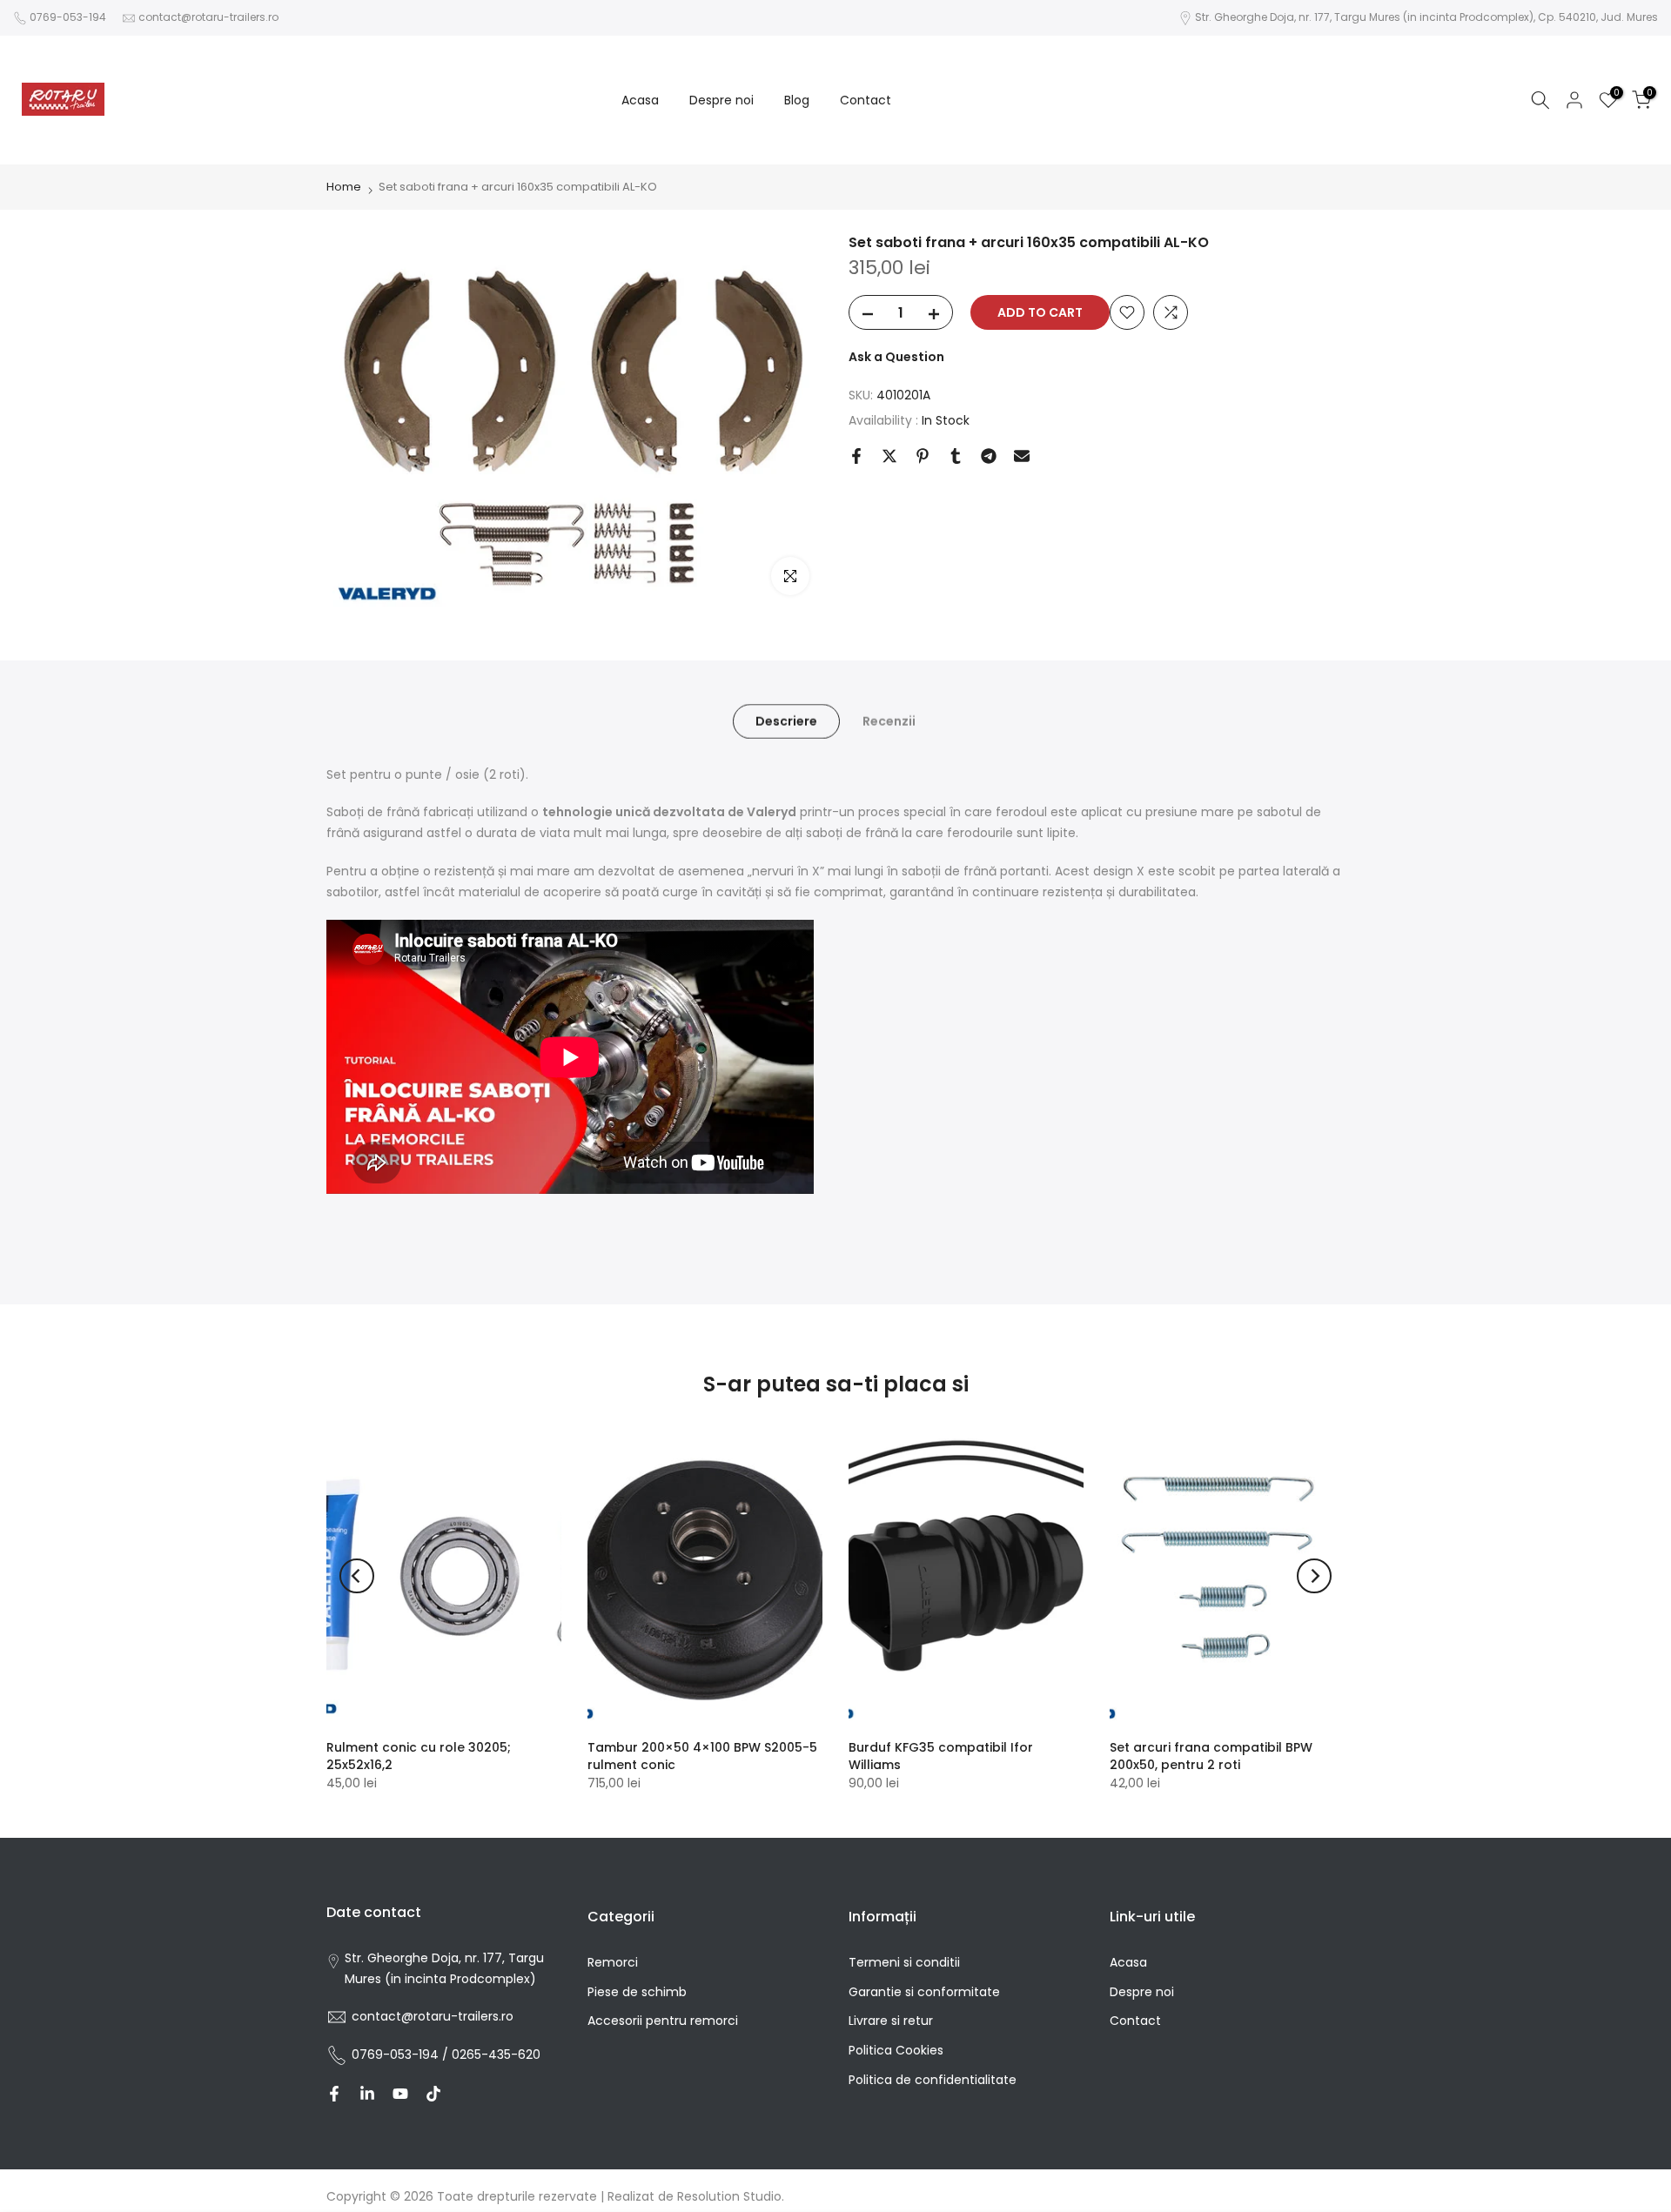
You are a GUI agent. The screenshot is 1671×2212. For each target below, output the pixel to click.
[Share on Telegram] (989, 456)
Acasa (640, 100)
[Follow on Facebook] (334, 2094)
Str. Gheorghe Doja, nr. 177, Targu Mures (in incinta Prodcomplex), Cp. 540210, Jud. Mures (1426, 17)
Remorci (613, 1962)
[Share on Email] (1022, 456)
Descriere (786, 721)
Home (344, 187)
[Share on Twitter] (889, 456)
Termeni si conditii (904, 1962)
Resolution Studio (729, 2196)
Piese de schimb (637, 1992)
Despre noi (721, 100)
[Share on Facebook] (856, 456)
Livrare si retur (891, 2021)
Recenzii (889, 721)
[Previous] (357, 1576)
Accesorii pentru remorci (663, 2021)
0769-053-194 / (402, 2054)
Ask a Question (896, 357)
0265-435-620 (496, 2054)
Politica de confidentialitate (933, 2080)
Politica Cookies (896, 2050)
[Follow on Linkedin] (367, 2094)
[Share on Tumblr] (956, 456)
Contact (866, 100)
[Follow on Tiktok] (433, 2094)
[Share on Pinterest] (923, 456)
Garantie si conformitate (924, 1992)
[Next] (1314, 1576)
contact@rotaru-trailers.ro (208, 17)
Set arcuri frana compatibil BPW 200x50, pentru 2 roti (1211, 1756)
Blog (797, 100)
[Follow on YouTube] (400, 2094)
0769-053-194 (68, 17)
